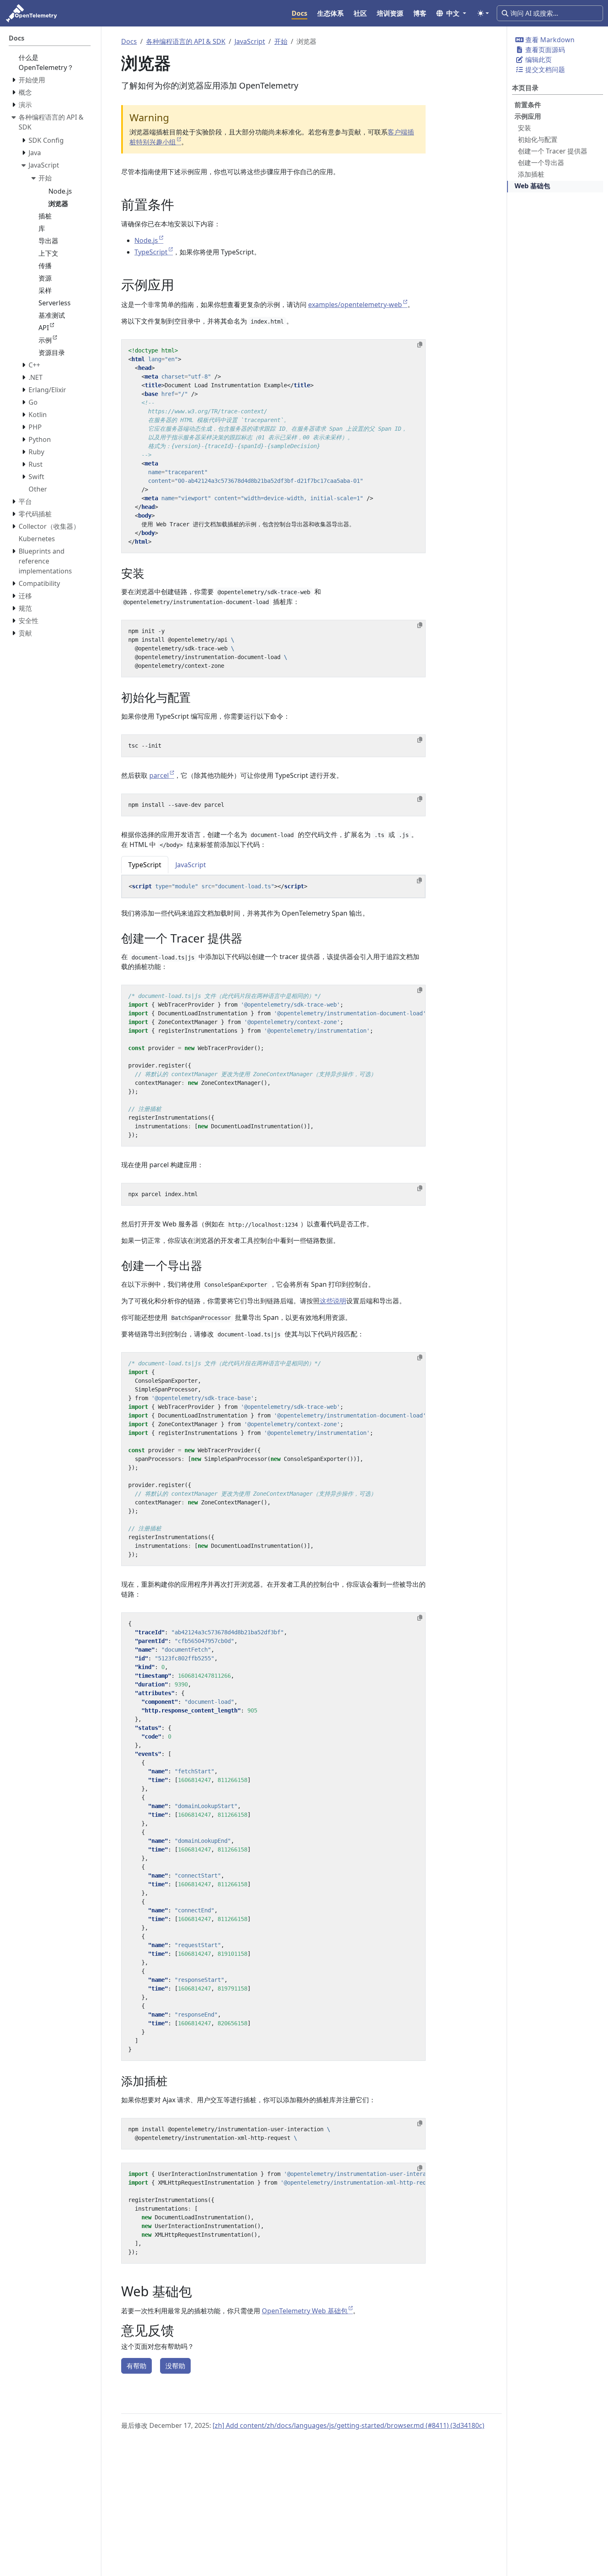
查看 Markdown (549, 40)
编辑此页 (538, 60)
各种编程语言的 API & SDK (186, 41)
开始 (281, 41)
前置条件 (528, 105)
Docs (129, 41)
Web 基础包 (532, 186)
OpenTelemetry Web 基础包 (305, 2311)
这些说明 (333, 1301)
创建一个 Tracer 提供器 (553, 151)
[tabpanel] (273, 887)
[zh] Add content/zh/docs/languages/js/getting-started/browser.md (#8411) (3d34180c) (348, 2425)
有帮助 (136, 2366)
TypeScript (151, 252)
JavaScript (250, 41)
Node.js (146, 240)
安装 (524, 128)
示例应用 (528, 116)
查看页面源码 (544, 50)
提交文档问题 (544, 70)
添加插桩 (531, 174)
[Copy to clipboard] (420, 345)
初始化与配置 (538, 139)
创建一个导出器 (541, 163)
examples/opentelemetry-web (355, 305)
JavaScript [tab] (191, 865)
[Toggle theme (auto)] (483, 13)
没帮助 (175, 2366)
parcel (159, 775)
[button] (451, 13)
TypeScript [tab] (145, 865)
